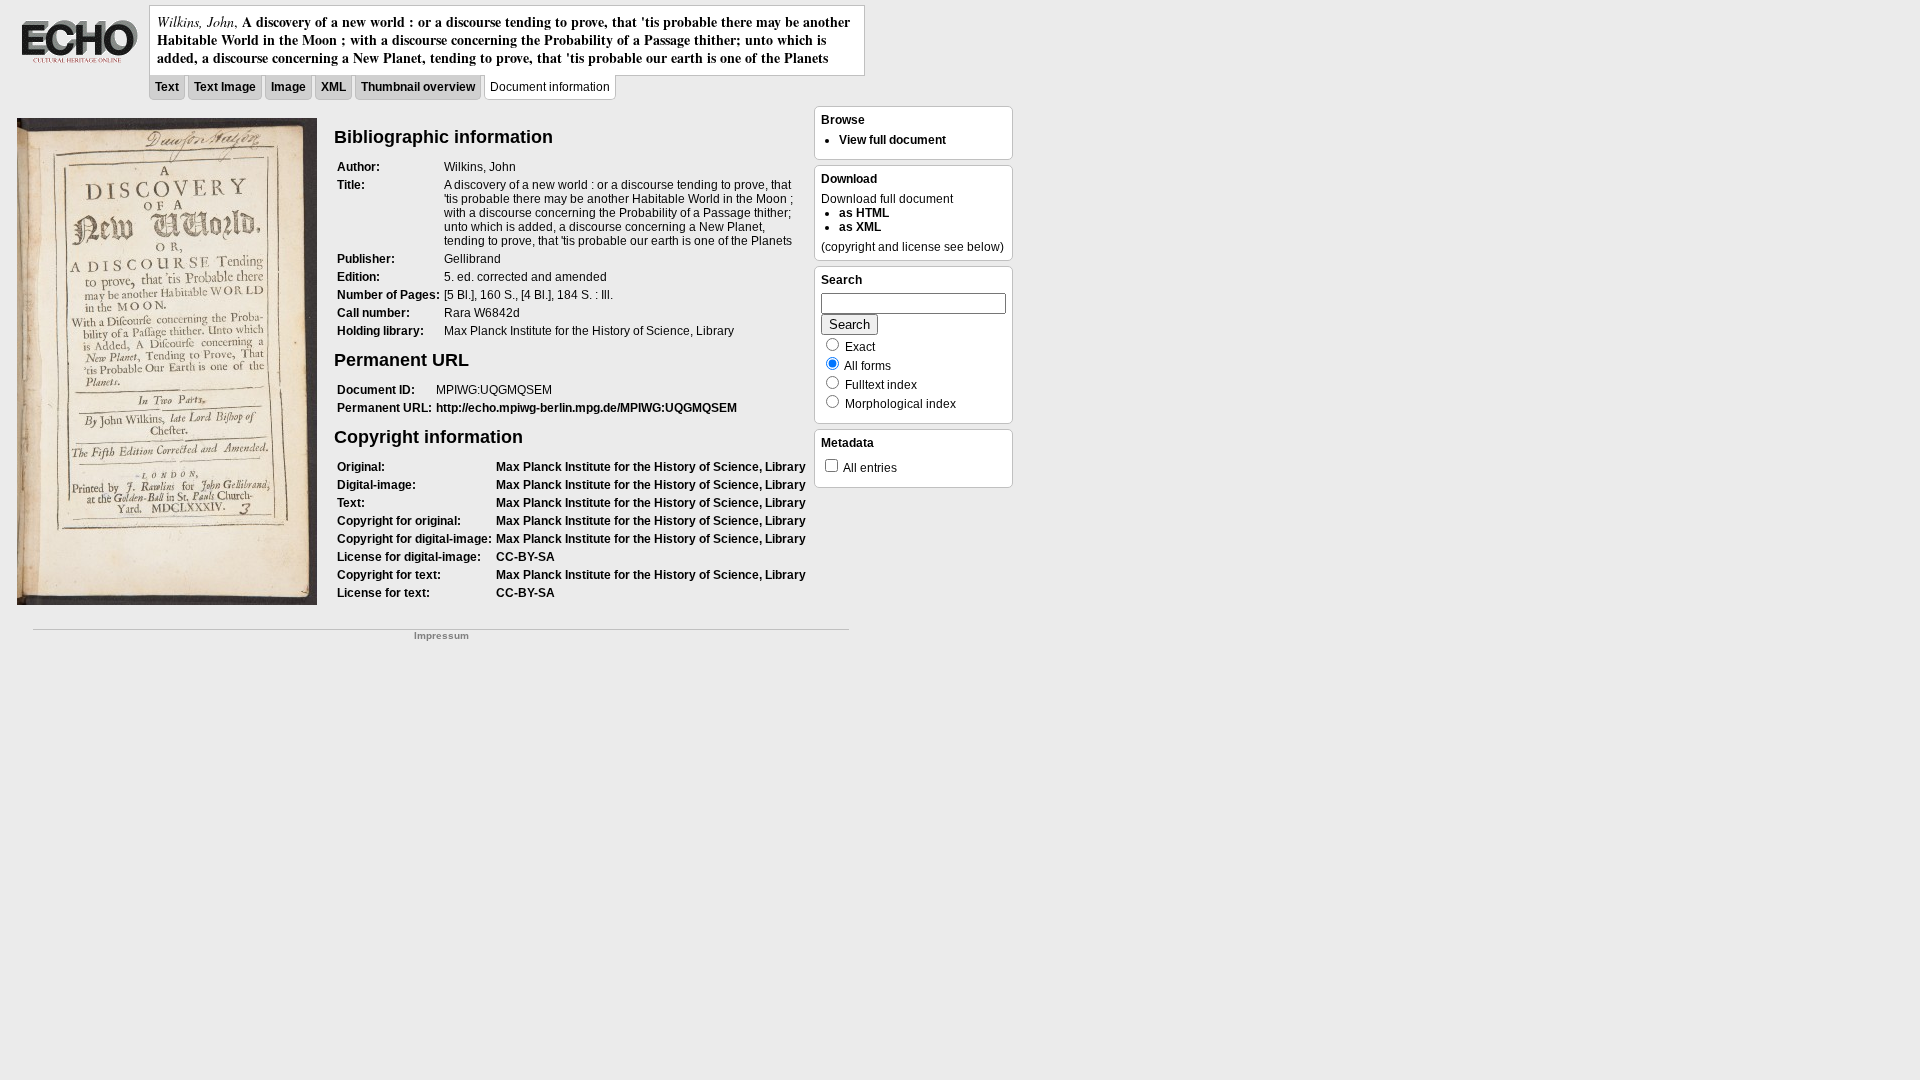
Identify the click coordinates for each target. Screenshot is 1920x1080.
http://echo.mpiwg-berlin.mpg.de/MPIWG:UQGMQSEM (586, 408)
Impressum (441, 635)
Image (288, 87)
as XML (860, 227)
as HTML (864, 213)
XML (333, 87)
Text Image (225, 87)
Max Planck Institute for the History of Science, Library (651, 467)
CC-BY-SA (525, 557)
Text (167, 87)
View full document (892, 140)
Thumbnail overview (418, 87)
